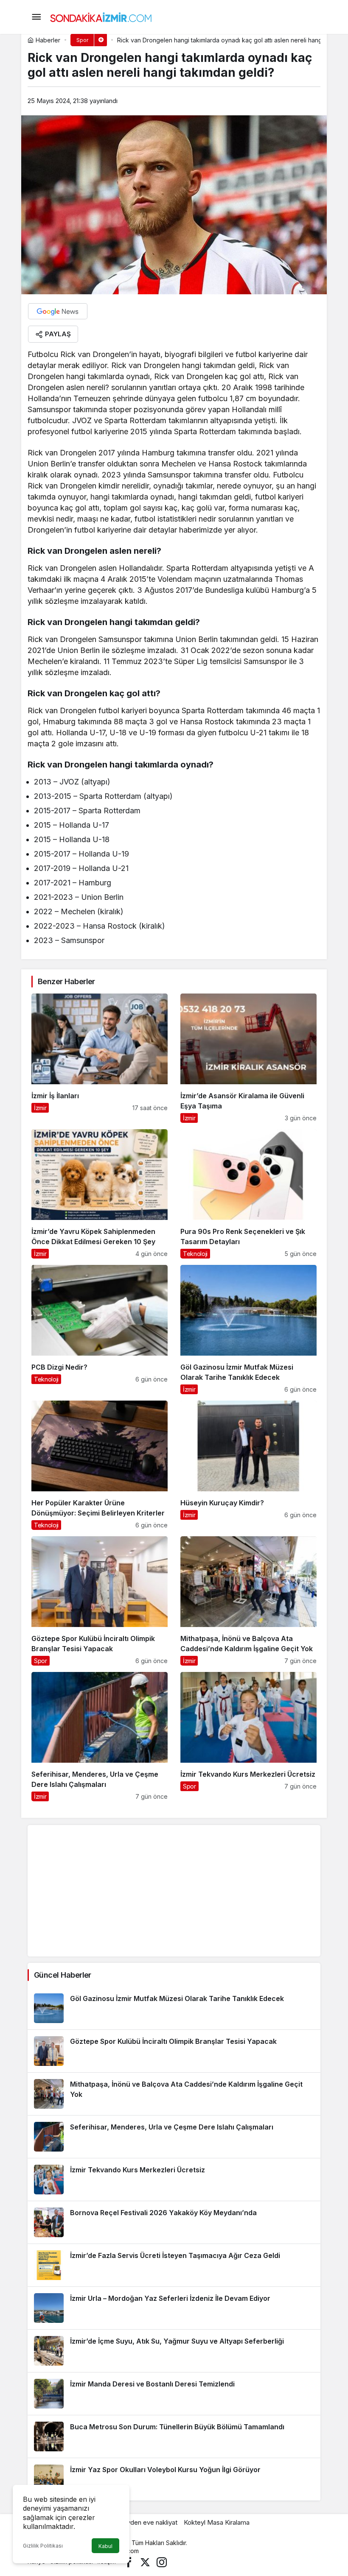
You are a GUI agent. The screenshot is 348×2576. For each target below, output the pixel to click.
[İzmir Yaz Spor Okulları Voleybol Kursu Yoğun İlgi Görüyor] (174, 2479)
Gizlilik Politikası (43, 2546)
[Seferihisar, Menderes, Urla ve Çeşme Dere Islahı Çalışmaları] (100, 1737)
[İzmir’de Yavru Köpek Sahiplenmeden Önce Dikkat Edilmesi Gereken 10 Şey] (100, 1194)
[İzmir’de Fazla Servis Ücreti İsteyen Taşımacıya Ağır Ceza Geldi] (174, 2265)
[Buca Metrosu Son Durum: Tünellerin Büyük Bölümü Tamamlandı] (174, 2436)
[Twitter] (145, 2561)
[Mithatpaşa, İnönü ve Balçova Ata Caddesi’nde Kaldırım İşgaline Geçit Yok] (248, 1601)
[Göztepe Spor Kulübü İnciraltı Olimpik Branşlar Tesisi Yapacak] (100, 1601)
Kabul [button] (105, 2546)
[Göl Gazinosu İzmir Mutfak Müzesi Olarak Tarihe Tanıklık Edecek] (248, 1330)
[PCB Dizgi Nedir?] (100, 1330)
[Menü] (36, 17)
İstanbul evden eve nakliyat (138, 2522)
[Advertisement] (174, 1891)
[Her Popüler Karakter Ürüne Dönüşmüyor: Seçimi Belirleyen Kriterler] (100, 1465)
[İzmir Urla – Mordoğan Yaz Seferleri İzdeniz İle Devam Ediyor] (174, 2308)
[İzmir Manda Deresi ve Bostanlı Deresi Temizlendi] (174, 2394)
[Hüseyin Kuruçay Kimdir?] (248, 1465)
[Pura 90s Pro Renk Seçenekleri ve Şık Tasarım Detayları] (248, 1194)
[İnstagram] (162, 2561)
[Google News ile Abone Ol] (58, 311)
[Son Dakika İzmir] (101, 16)
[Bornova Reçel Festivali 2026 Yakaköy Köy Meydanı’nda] (174, 2222)
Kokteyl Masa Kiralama (217, 2522)
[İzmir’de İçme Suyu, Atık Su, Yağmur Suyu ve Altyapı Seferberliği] (174, 2351)
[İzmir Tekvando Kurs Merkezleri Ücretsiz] (248, 1737)
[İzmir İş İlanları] (100, 1058)
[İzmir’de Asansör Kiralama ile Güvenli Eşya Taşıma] (248, 1058)
